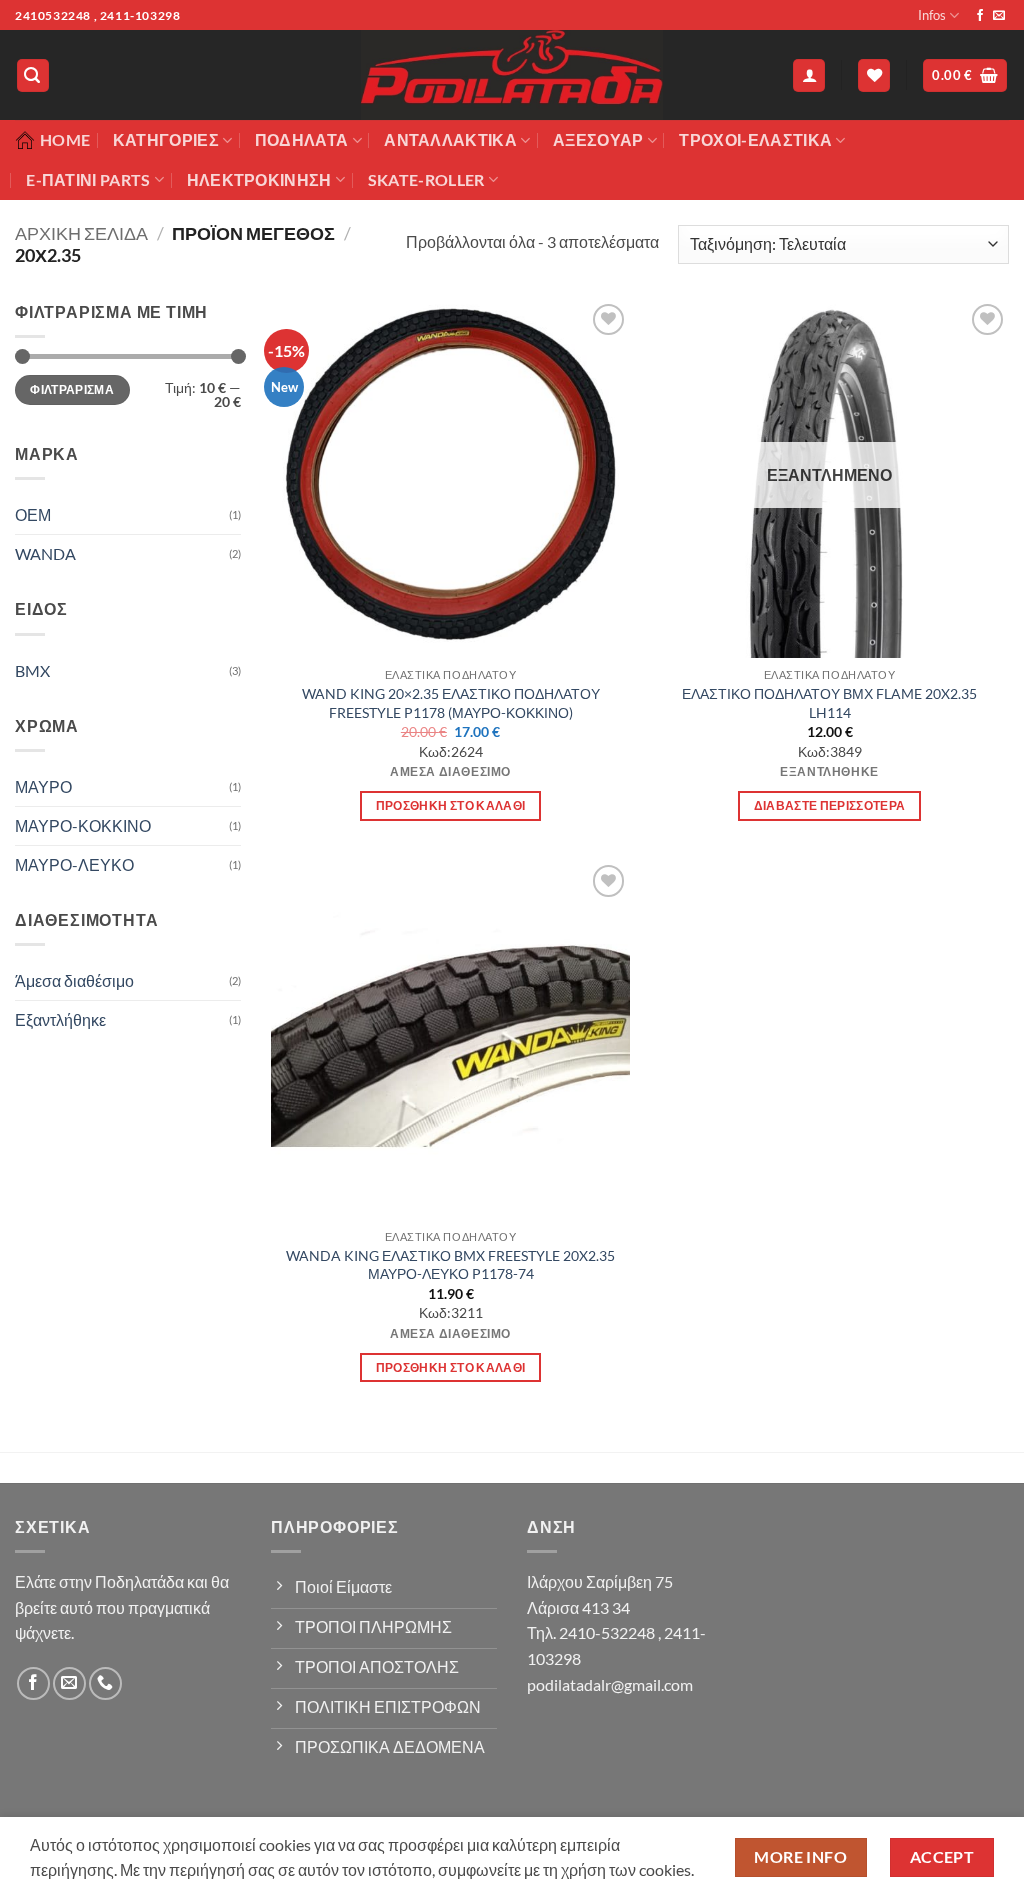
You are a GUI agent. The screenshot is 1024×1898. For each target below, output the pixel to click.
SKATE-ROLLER (426, 179)
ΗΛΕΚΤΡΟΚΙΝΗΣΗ (259, 179)
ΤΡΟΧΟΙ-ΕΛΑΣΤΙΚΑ (755, 139)
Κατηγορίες (166, 139)
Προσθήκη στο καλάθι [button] (451, 805)
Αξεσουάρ (598, 139)
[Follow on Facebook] (980, 16)
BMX (32, 670)
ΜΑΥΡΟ (43, 786)
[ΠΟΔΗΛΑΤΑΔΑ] (512, 75)
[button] (33, 75)
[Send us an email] (999, 16)
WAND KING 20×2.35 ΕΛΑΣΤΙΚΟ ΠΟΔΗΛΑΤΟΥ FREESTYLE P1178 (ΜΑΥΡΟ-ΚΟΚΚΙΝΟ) (451, 703)
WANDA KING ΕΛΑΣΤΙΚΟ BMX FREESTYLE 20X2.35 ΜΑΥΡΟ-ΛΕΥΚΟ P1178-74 (450, 1265)
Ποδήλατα (302, 139)
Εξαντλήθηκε (60, 1019)
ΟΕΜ (33, 514)
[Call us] (105, 1683)
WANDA (45, 553)
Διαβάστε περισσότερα (830, 805)
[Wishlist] (874, 75)
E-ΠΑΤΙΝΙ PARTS (88, 179)
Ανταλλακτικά (450, 139)
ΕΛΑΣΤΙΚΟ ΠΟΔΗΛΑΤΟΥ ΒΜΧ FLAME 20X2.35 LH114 (829, 703)
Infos (932, 15)
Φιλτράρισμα (72, 389)
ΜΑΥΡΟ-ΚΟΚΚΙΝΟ (83, 825)
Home (65, 139)
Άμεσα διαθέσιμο (74, 980)
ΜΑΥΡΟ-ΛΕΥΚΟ (74, 864)
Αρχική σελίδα (81, 233)
